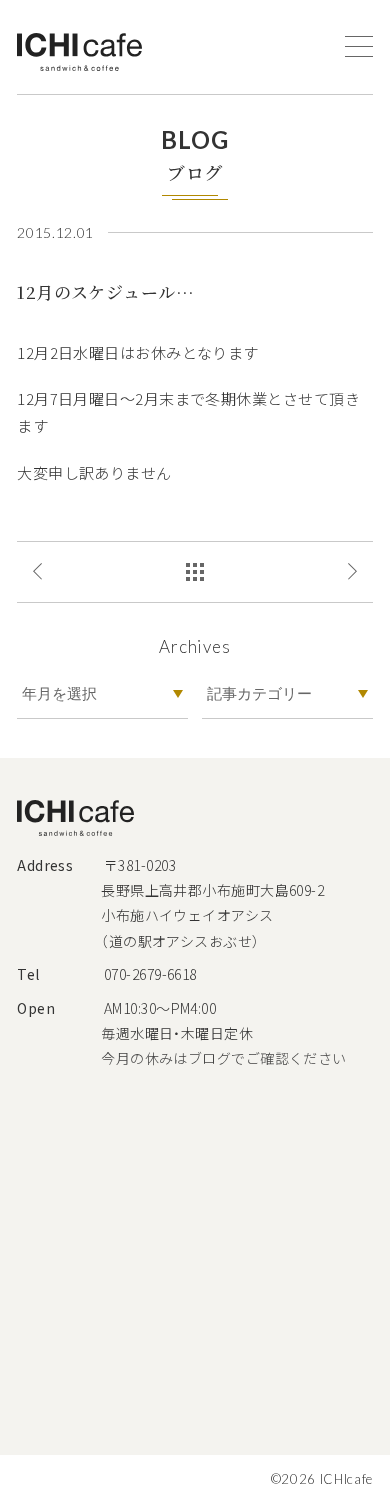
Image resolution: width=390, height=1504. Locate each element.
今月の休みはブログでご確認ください (224, 1058)
